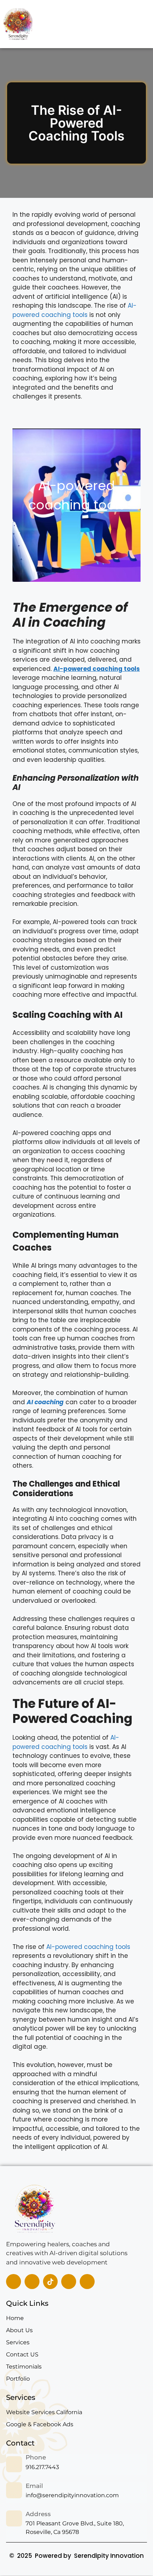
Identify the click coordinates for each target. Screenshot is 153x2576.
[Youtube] (87, 2282)
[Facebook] (14, 2282)
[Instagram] (69, 2282)
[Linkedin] (32, 2282)
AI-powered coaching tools (75, 310)
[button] (132, 24)
